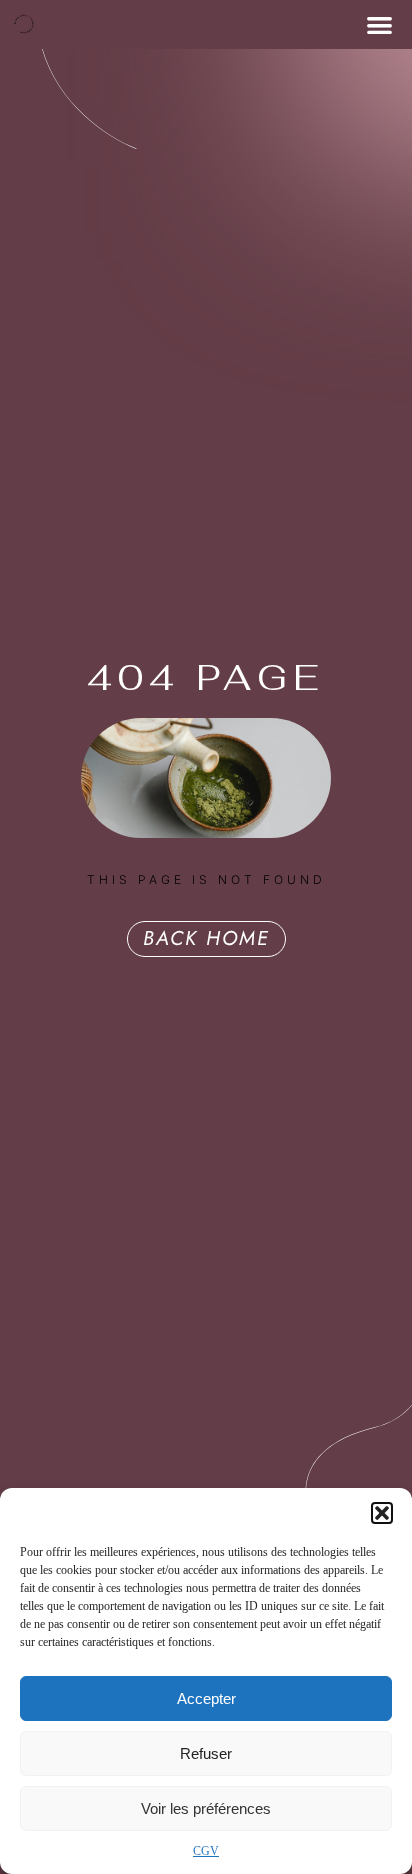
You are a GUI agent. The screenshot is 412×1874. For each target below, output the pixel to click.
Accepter (206, 1698)
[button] (382, 1513)
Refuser (206, 1753)
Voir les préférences (206, 1808)
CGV (206, 1851)
